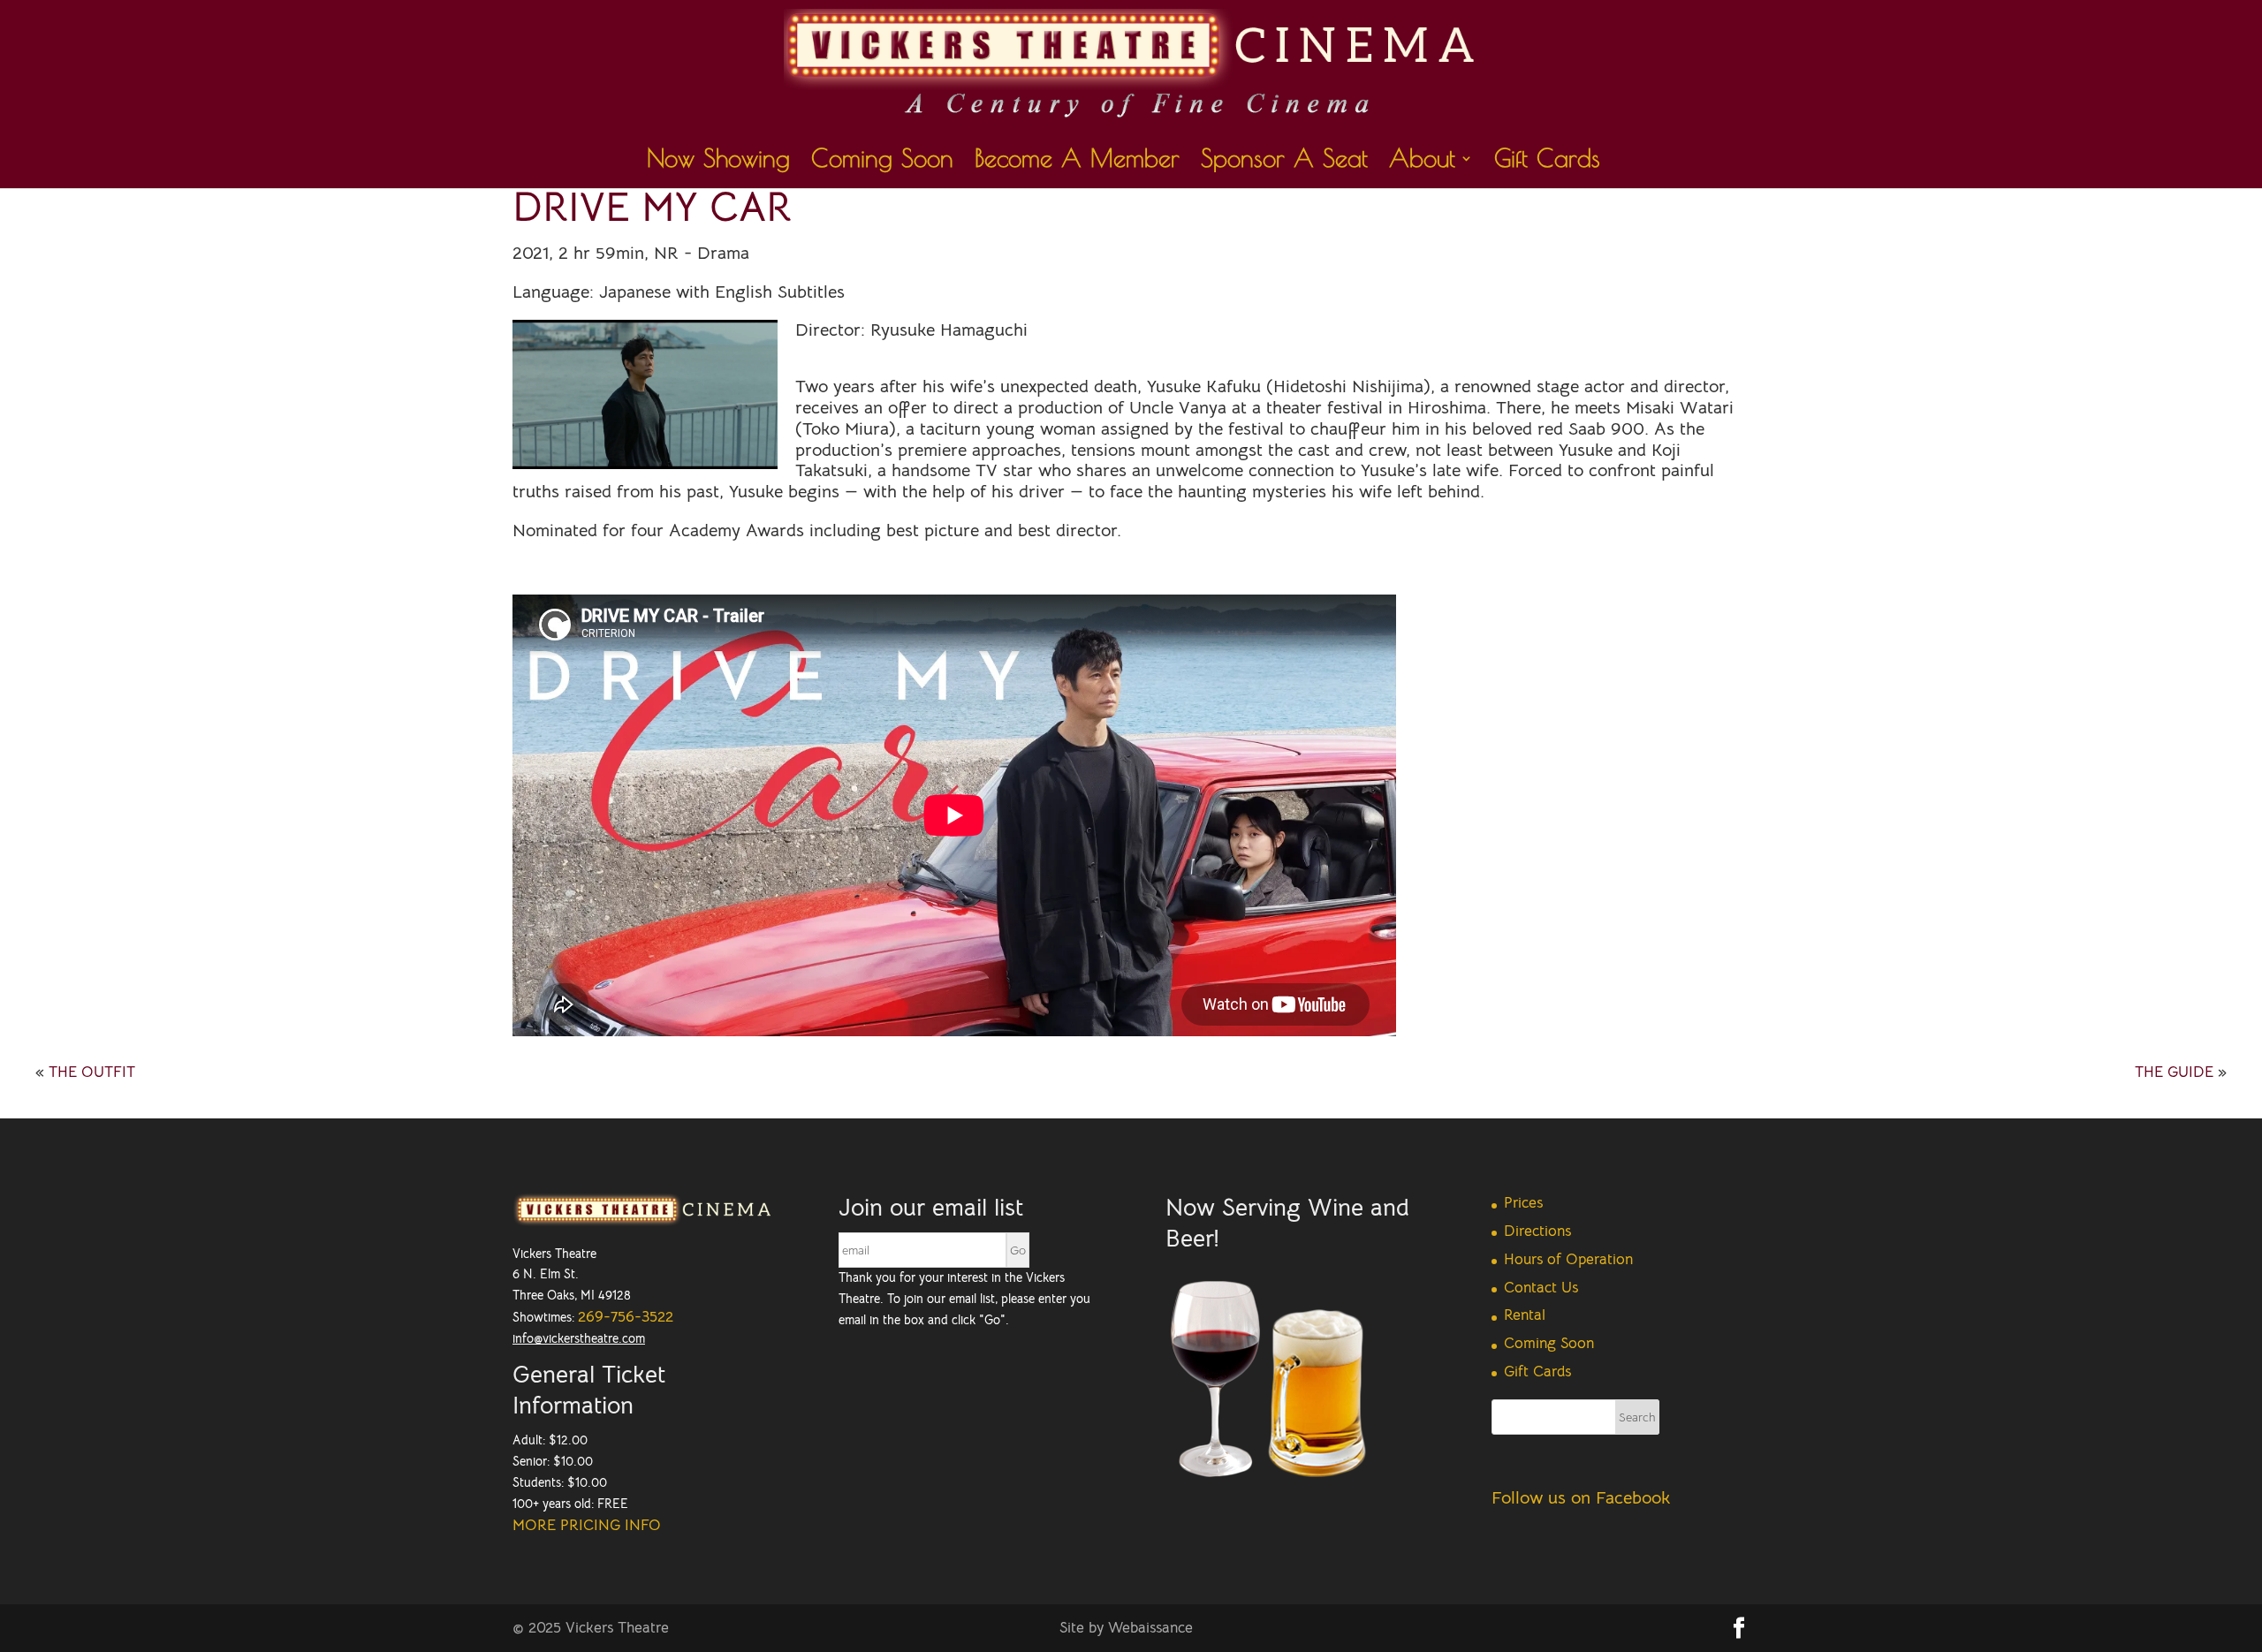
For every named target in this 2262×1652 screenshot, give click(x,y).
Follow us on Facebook (1581, 1498)
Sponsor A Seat (1284, 162)
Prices (1523, 1203)
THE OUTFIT (92, 1072)
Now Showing (718, 162)
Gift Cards (1547, 162)
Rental (1525, 1315)
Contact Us (1541, 1288)
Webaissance (1150, 1628)
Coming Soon (882, 162)
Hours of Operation (1568, 1259)
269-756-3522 (626, 1317)
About (1422, 162)
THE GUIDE (2174, 1072)
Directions (1537, 1231)
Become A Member (1077, 162)
